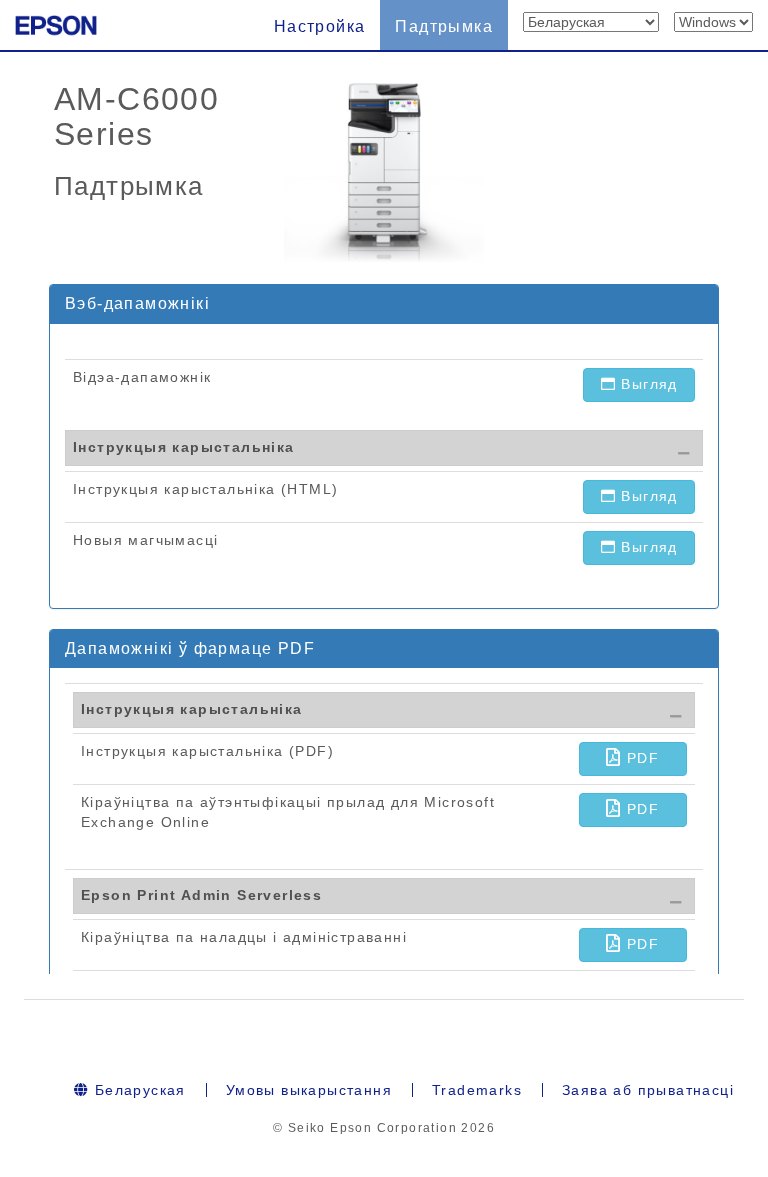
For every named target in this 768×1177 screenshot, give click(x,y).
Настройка (320, 26)
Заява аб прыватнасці (648, 1090)
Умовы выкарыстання (309, 1090)
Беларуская (137, 1090)
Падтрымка (444, 26)
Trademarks (477, 1090)
